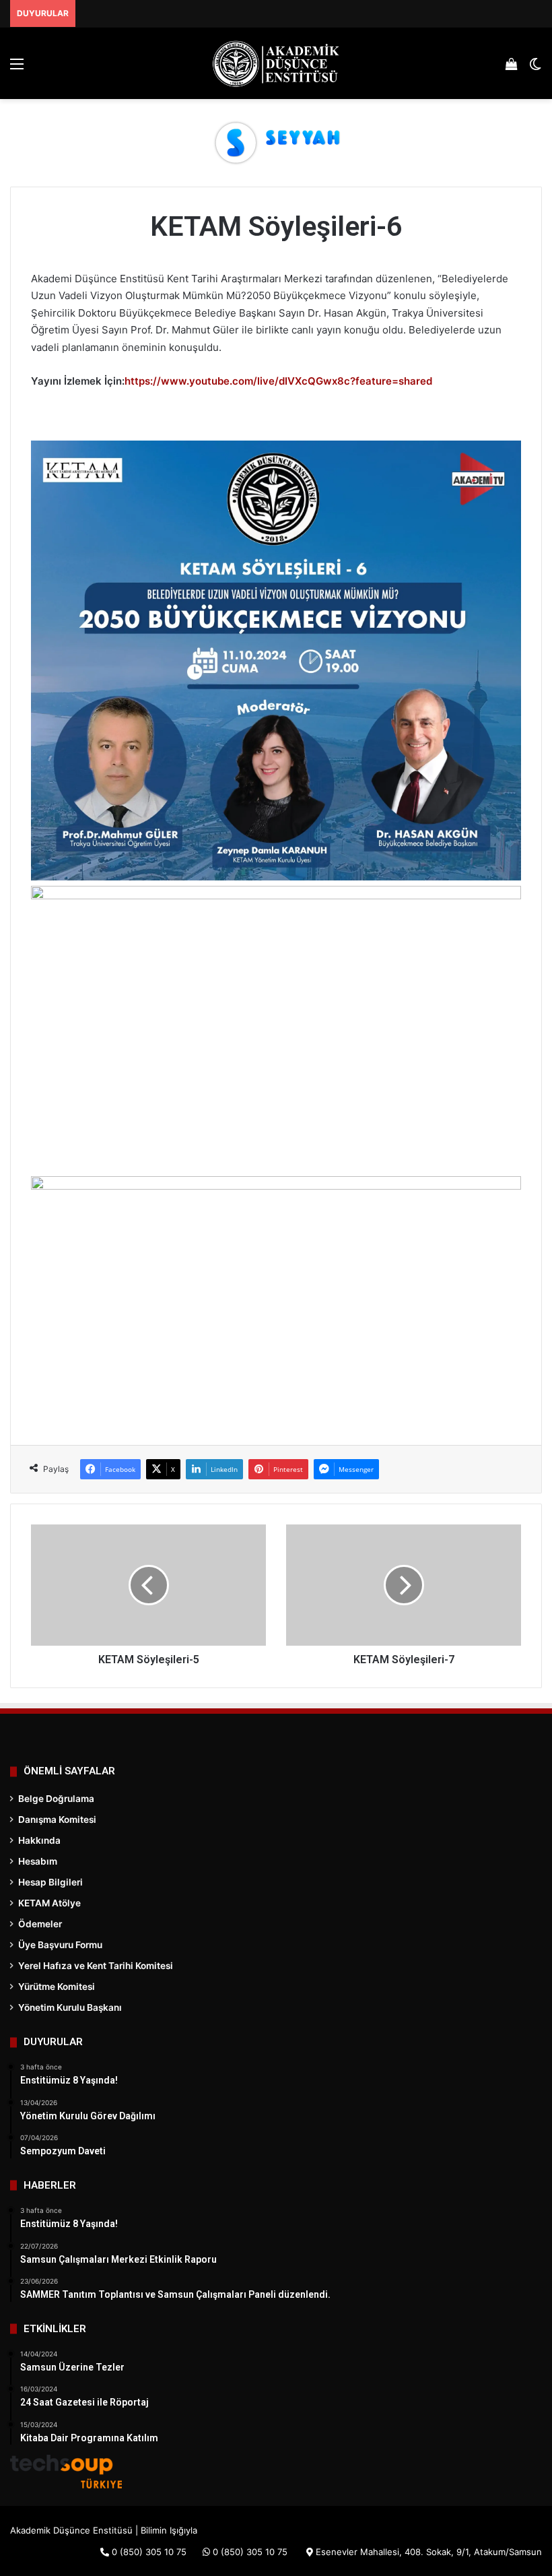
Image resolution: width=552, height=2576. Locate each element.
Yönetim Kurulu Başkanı (70, 2007)
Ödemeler (40, 1924)
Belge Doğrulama (56, 1799)
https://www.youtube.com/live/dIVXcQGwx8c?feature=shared (278, 381)
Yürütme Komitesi (57, 1987)
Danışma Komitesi (57, 1820)
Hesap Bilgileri (50, 1882)
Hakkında (39, 1840)
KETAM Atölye (49, 1903)
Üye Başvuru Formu (60, 1945)
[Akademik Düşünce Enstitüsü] (276, 63)
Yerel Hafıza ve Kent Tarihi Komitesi (96, 1966)
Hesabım (38, 1861)
